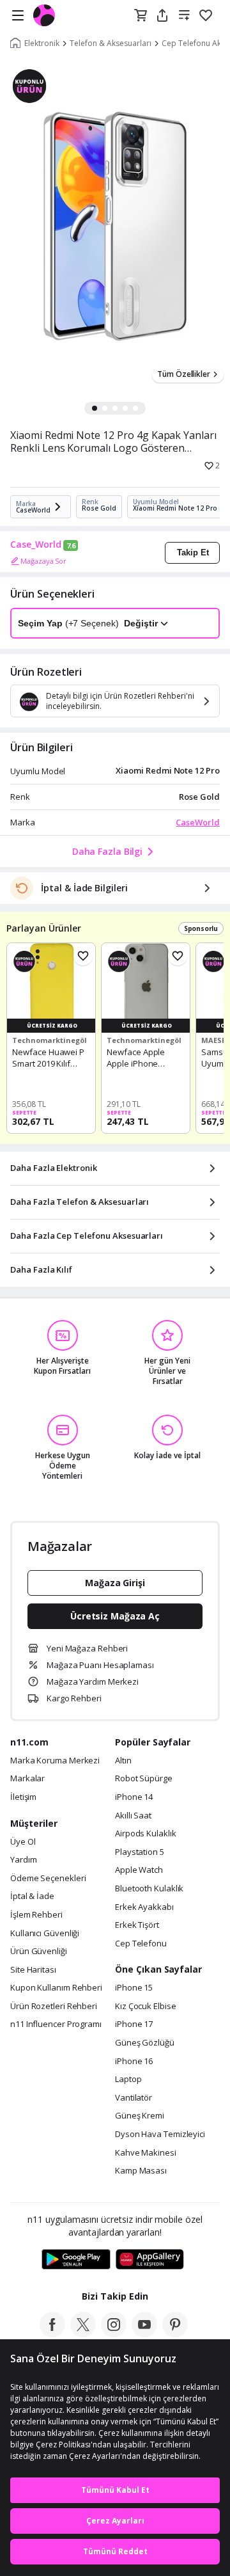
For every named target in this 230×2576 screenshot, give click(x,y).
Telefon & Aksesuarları (111, 44)
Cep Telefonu (141, 1944)
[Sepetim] (141, 16)
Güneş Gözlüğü (145, 2043)
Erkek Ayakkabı (144, 1907)
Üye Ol (23, 1842)
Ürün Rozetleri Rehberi (54, 2007)
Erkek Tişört (137, 1925)
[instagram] (114, 2334)
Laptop (128, 2079)
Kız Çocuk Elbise (146, 2007)
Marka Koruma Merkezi (55, 1761)
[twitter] (83, 2334)
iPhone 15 (134, 1988)
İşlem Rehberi (36, 1915)
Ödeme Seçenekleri (48, 1879)
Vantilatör (134, 2098)
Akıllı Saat (133, 1816)
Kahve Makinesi (146, 2153)
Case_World (36, 545)
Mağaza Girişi (115, 1583)
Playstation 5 (140, 1852)
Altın (123, 1761)
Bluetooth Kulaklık (149, 1889)
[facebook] (52, 2334)
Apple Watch (139, 1870)
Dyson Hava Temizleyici (160, 2135)
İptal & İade (32, 1896)
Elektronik (42, 44)
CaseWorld (198, 822)
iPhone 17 (134, 2024)
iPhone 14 (134, 1797)
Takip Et (193, 553)
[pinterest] (175, 2334)
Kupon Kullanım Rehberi (56, 1988)
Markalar (27, 1779)
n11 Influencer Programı (56, 2024)
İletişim (23, 1797)
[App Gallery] (150, 2260)
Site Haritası (33, 1970)
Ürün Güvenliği (39, 1952)
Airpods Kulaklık (146, 1834)
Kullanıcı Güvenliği (45, 1934)
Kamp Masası (141, 2171)
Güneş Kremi (140, 2116)
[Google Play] (76, 2260)
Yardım (23, 1860)
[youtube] (144, 2334)
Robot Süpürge (144, 1779)
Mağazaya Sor (43, 561)
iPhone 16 (134, 2062)
